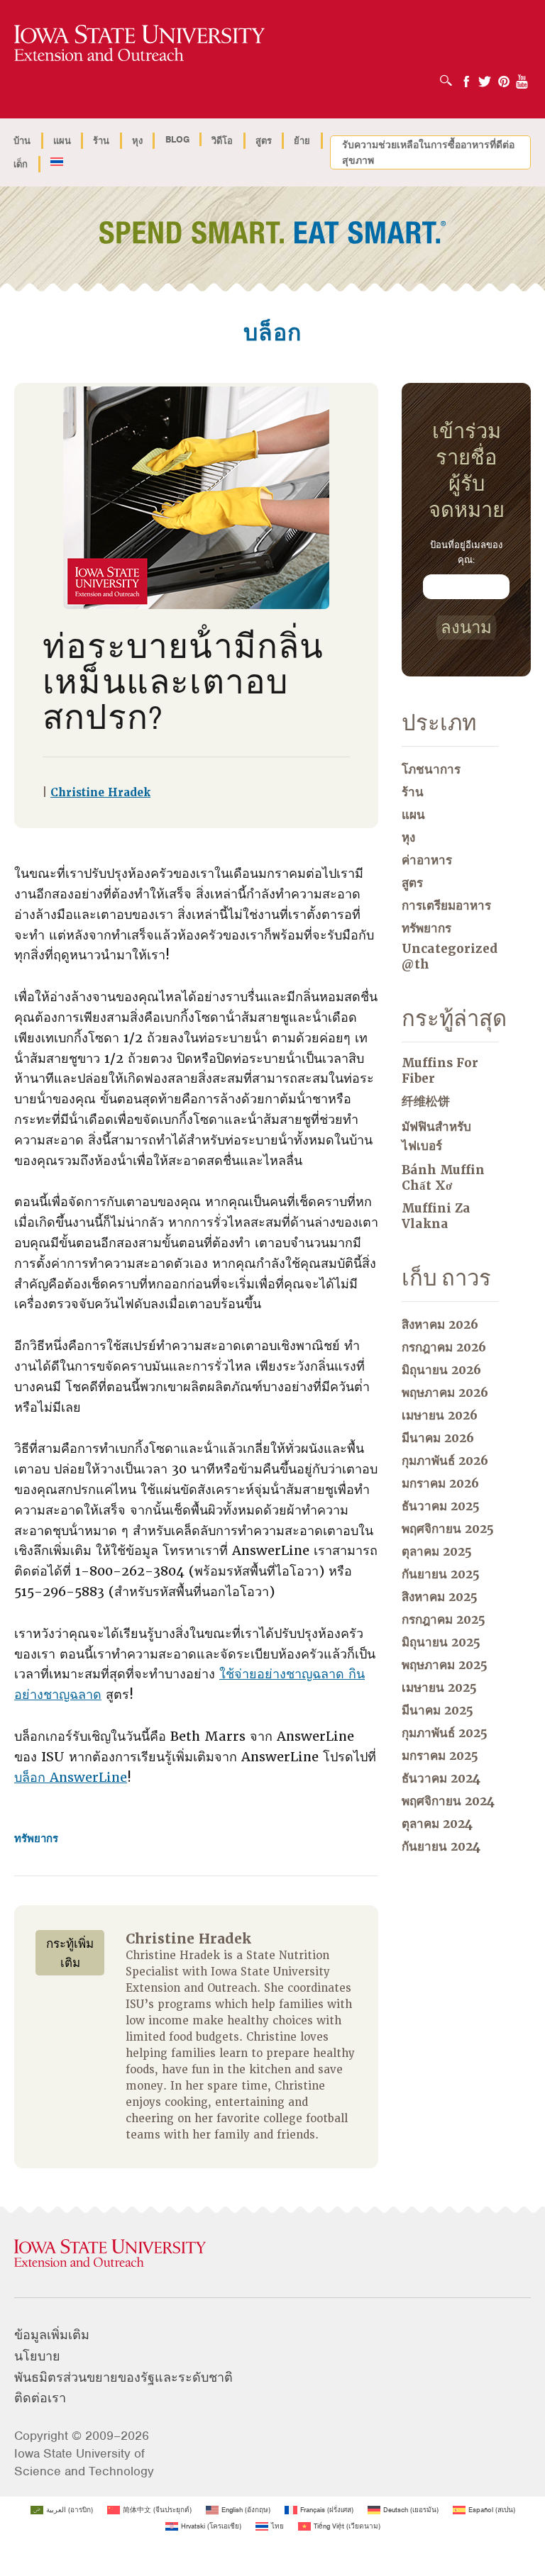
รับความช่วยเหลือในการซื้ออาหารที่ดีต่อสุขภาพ (428, 152)
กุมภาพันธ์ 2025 (445, 1733)
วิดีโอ (222, 141)
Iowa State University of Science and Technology (84, 2462)
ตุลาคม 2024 (437, 1824)
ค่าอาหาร (427, 860)
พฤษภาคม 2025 (445, 1665)
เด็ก (21, 164)
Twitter (485, 77)
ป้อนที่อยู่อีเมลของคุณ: (466, 552)
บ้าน (22, 141)
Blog (177, 139)
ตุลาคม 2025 (437, 1551)
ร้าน (101, 141)
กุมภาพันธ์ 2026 (445, 1461)
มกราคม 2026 (440, 1483)
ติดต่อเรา (40, 2398)
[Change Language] (57, 163)
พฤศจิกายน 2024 (448, 1801)
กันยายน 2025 (441, 1574)
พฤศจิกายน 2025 (448, 1529)
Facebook (466, 77)
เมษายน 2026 (440, 1415)
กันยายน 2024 (441, 1846)
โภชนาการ (431, 769)
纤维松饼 (426, 1101)
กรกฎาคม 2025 (444, 1619)
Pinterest (504, 77)
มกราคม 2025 (440, 1756)
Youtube (522, 77)
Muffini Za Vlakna (436, 1216)
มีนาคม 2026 (438, 1438)
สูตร (264, 141)
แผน (62, 141)
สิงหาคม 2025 (440, 1597)
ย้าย (302, 141)
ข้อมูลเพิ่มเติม (52, 2335)
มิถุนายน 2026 (441, 1370)
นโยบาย (37, 2356)
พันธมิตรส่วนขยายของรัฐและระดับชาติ (123, 2377)
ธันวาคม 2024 (441, 1778)
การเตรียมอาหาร (446, 905)
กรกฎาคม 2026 (444, 1347)
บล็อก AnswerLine (71, 1777)
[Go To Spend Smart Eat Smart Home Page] (139, 44)
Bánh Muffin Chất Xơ (443, 1178)
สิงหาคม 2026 (440, 1325)
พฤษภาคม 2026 (445, 1393)
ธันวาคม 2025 (441, 1506)
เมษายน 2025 (439, 1688)
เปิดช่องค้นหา (450, 76)
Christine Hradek (100, 793)
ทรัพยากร (36, 1839)
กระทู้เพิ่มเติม (70, 1953)
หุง (137, 141)
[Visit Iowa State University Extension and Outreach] (272, 2254)
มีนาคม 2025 (437, 1710)
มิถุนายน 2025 (441, 1642)
